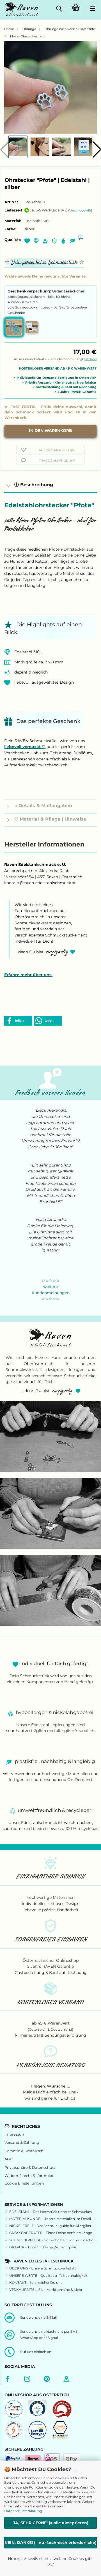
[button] (18, 1021)
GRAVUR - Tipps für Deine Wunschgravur (44, 2247)
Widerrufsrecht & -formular (29, 2176)
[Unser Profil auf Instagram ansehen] (29, 2379)
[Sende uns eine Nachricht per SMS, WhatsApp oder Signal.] (11, 2334)
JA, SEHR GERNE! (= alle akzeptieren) (51, 2523)
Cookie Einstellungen (24, 2183)
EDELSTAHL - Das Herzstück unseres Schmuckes (50, 2212)
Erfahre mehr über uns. (28, 975)
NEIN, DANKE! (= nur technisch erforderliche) (50, 2543)
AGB (9, 2159)
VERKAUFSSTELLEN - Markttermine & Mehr (46, 2290)
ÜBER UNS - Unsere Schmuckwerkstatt (43, 2268)
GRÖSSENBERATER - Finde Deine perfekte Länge (51, 2233)
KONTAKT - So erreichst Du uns (36, 2283)
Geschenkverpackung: (47, 291)
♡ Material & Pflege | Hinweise (50, 819)
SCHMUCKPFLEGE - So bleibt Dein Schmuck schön (52, 2240)
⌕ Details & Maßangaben (43, 806)
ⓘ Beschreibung (34, 485)
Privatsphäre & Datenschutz (30, 2168)
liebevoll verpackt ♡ (25, 747)
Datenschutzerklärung (23, 2511)
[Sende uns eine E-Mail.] (11, 2317)
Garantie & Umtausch (24, 2151)
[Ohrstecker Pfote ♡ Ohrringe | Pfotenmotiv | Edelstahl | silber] (50, 87)
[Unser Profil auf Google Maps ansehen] (68, 2379)
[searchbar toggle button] (59, 8)
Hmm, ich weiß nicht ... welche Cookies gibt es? (50, 2562)
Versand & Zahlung (22, 2142)
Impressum (15, 2134)
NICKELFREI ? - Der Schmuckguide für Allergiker (50, 2226)
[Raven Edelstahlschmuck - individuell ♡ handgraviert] (20, 11)
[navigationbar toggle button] (93, 8)
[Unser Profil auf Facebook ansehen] (9, 2379)
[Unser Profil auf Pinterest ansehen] (48, 2379)
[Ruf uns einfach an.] (11, 2352)
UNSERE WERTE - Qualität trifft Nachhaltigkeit (48, 2276)
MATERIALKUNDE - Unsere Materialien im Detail (50, 2219)
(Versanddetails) (80, 210)
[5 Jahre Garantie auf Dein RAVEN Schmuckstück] (14, 2408)
